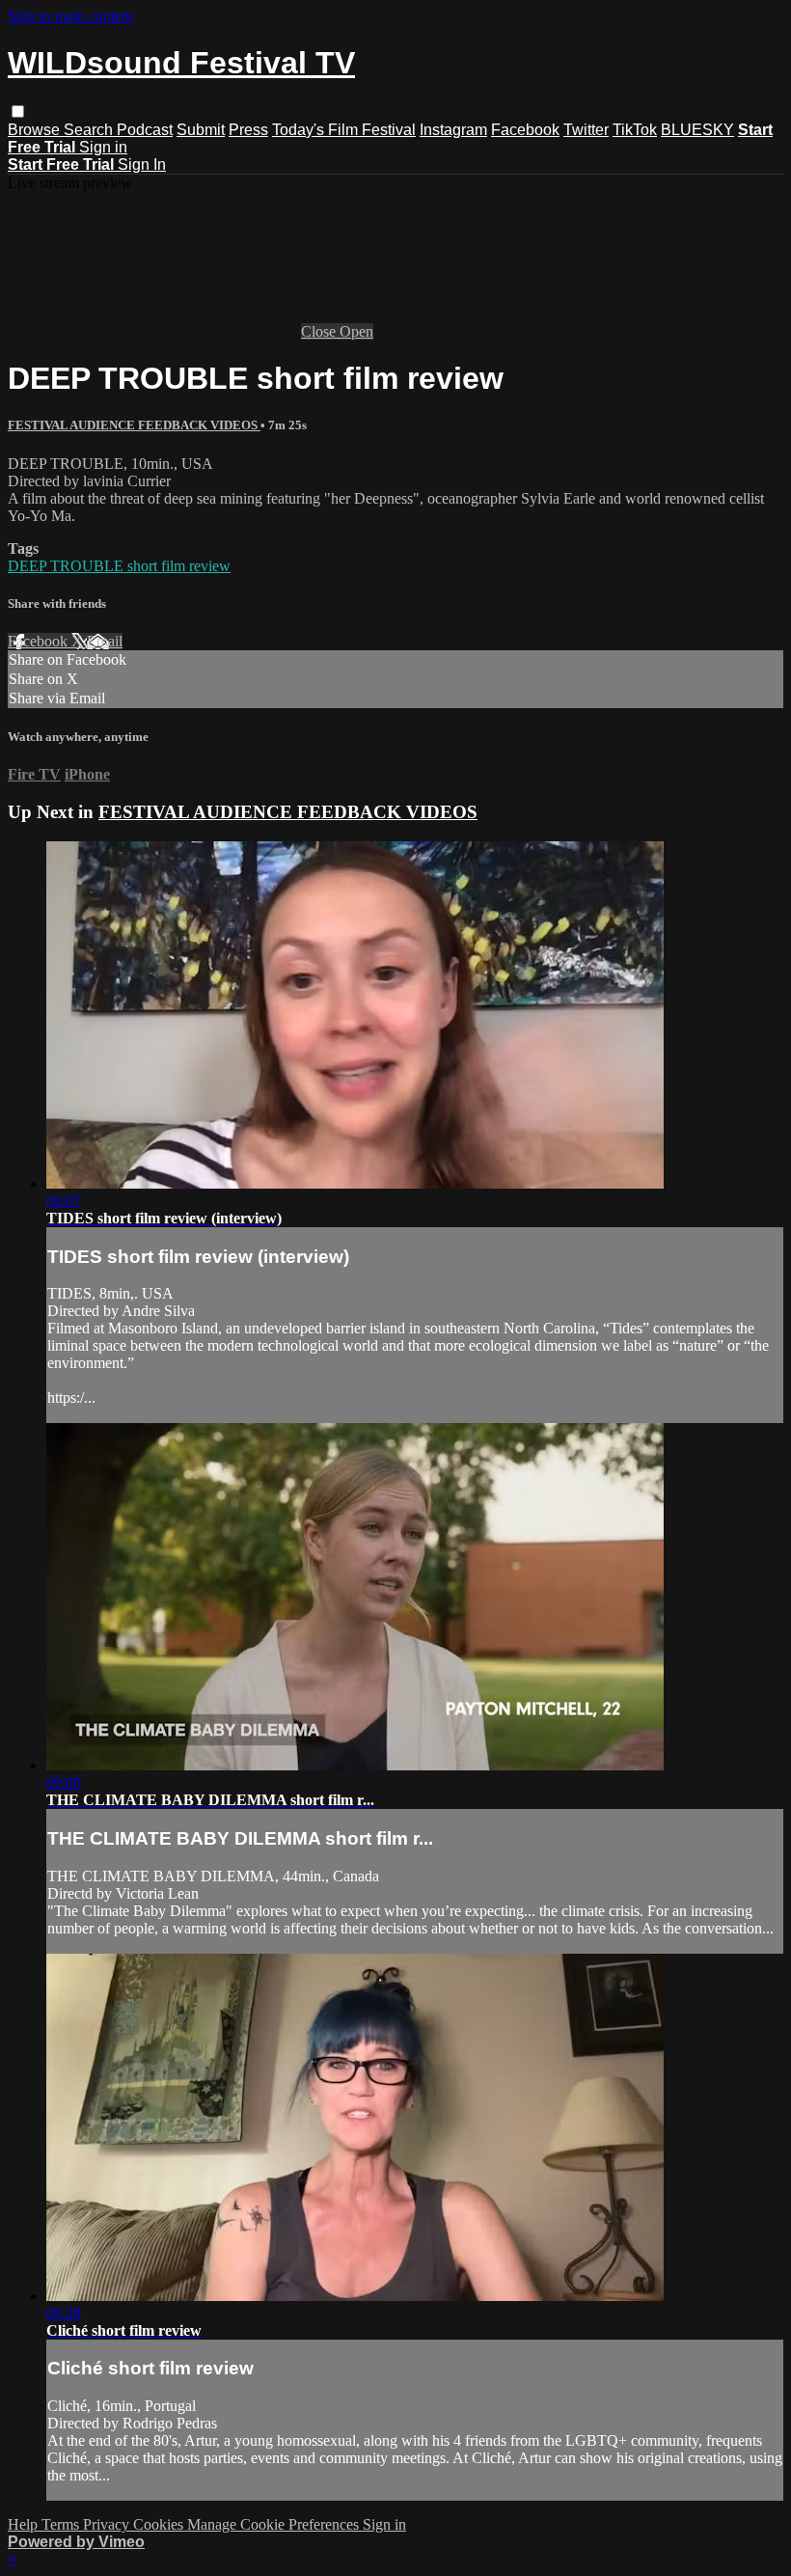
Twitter (586, 130)
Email (105, 641)
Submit (201, 130)
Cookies (160, 2524)
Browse (36, 130)
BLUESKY (697, 130)
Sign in (103, 147)
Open (356, 331)
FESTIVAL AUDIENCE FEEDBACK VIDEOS (134, 425)
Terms (62, 2524)
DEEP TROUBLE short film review (119, 566)
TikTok (635, 130)
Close (320, 331)
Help (25, 2524)
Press (248, 130)
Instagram (453, 130)
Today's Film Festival (344, 130)
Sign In (142, 164)
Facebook (525, 130)
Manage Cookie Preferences (275, 2524)
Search (90, 130)
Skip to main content (70, 16)
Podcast (145, 130)
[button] (18, 111)
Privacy (108, 2524)
